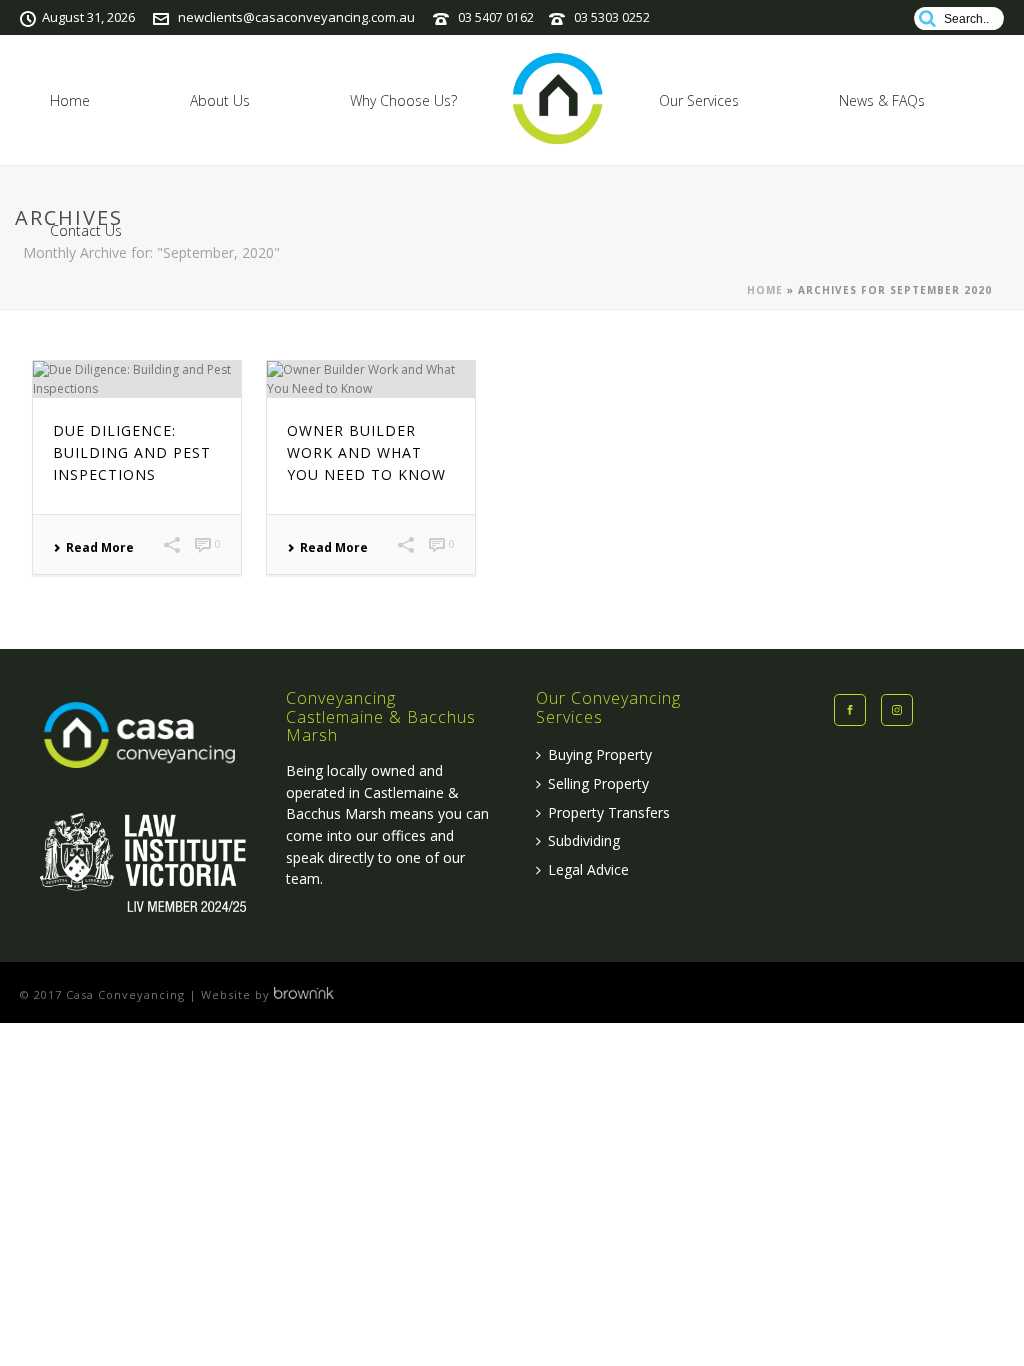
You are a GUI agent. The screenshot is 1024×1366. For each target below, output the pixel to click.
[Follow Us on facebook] (850, 710)
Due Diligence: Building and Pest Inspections (132, 452)
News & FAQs (882, 100)
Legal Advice (588, 869)
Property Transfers (609, 812)
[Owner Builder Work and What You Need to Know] (371, 379)
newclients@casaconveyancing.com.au (296, 17)
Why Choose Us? (403, 100)
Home (70, 100)
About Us (220, 100)
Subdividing (584, 840)
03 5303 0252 (612, 17)
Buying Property (600, 754)
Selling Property (598, 783)
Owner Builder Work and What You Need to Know (366, 452)
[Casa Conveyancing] (558, 100)
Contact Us (86, 230)
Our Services (699, 100)
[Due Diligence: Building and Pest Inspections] (137, 379)
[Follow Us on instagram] (897, 710)
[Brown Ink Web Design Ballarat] (304, 994)
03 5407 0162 (496, 17)
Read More (100, 548)
